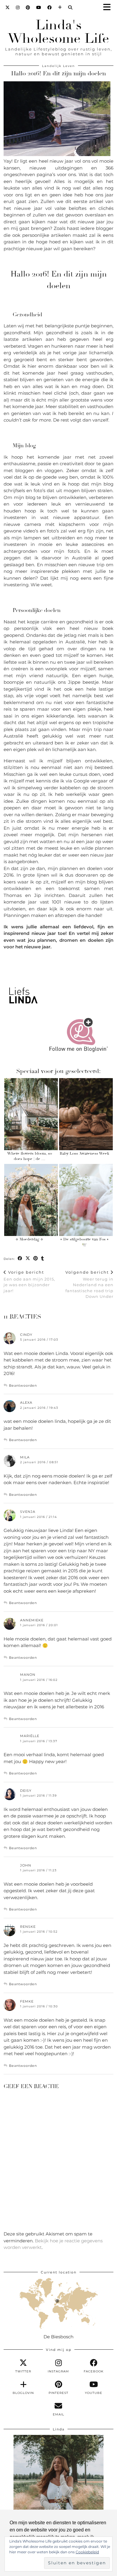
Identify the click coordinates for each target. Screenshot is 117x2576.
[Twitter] (8, 7)
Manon (28, 1675)
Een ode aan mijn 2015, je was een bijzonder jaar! (29, 1281)
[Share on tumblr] (43, 1259)
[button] (109, 8)
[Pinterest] (28, 7)
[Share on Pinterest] (36, 1259)
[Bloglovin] (60, 7)
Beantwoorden (23, 1385)
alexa (26, 1403)
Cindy (26, 1335)
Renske (28, 1927)
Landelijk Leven (58, 66)
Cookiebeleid (87, 2552)
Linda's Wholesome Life (58, 32)
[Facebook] (50, 7)
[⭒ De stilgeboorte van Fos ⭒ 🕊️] (86, 1200)
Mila (25, 1457)
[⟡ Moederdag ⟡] (31, 1200)
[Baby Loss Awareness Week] (86, 1114)
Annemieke (32, 1620)
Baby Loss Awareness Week (84, 1153)
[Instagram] (18, 7)
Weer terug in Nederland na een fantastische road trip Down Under (89, 1284)
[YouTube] (39, 7)
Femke (27, 2001)
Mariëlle (30, 1736)
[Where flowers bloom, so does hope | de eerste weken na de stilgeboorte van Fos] (31, 1114)
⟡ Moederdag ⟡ (29, 1239)
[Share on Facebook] (20, 1259)
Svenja (28, 1512)
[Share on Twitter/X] (28, 1259)
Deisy (26, 1791)
